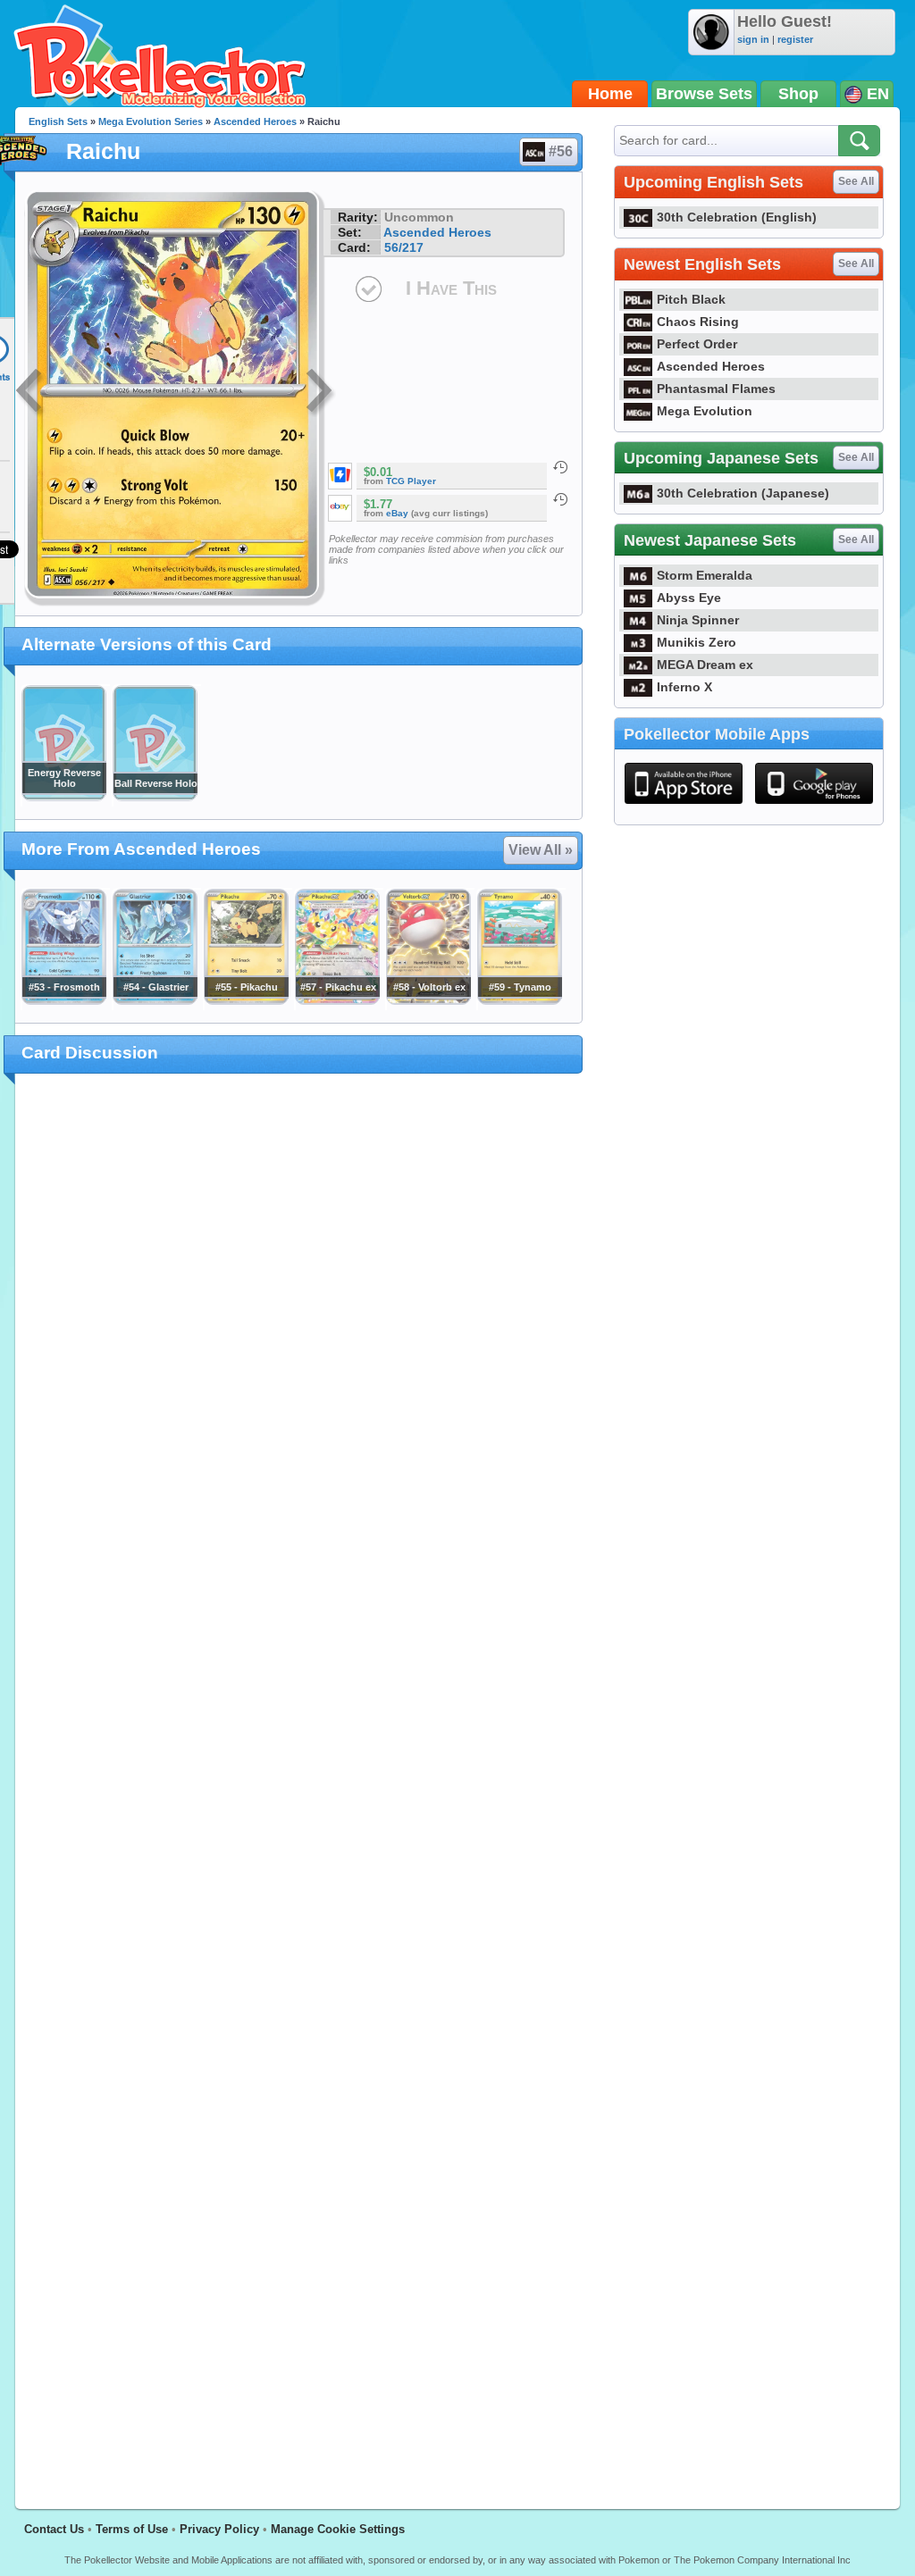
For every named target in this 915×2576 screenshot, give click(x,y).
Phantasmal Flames (716, 389)
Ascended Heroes (255, 121)
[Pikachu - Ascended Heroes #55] (246, 1000)
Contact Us (54, 2529)
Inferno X (684, 687)
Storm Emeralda (705, 575)
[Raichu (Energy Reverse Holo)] (63, 797)
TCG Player (411, 481)
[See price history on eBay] (560, 499)
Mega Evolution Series (151, 121)
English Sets (58, 121)
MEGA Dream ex (705, 665)
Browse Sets (704, 94)
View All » (541, 850)
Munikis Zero (697, 642)
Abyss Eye (689, 598)
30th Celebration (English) (737, 217)
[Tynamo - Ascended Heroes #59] (519, 1000)
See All (856, 181)
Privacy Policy (219, 2529)
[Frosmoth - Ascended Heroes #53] (63, 1000)
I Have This (451, 288)
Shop (798, 94)
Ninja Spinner (698, 620)
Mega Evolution (705, 411)
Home (610, 94)
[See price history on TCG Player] (560, 467)
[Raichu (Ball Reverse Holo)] (155, 797)
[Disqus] (299, 1781)
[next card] (321, 393)
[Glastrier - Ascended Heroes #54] (155, 1000)
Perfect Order (697, 344)
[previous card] (30, 393)
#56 (561, 151)
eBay (397, 513)
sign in (753, 39)
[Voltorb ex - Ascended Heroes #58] (428, 1000)
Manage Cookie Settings (338, 2529)
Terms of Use (132, 2529)
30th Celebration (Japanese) (743, 493)
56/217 (404, 247)
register (795, 39)
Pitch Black (691, 299)
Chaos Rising (698, 322)
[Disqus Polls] (299, 1320)
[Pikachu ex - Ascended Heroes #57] (337, 1000)
